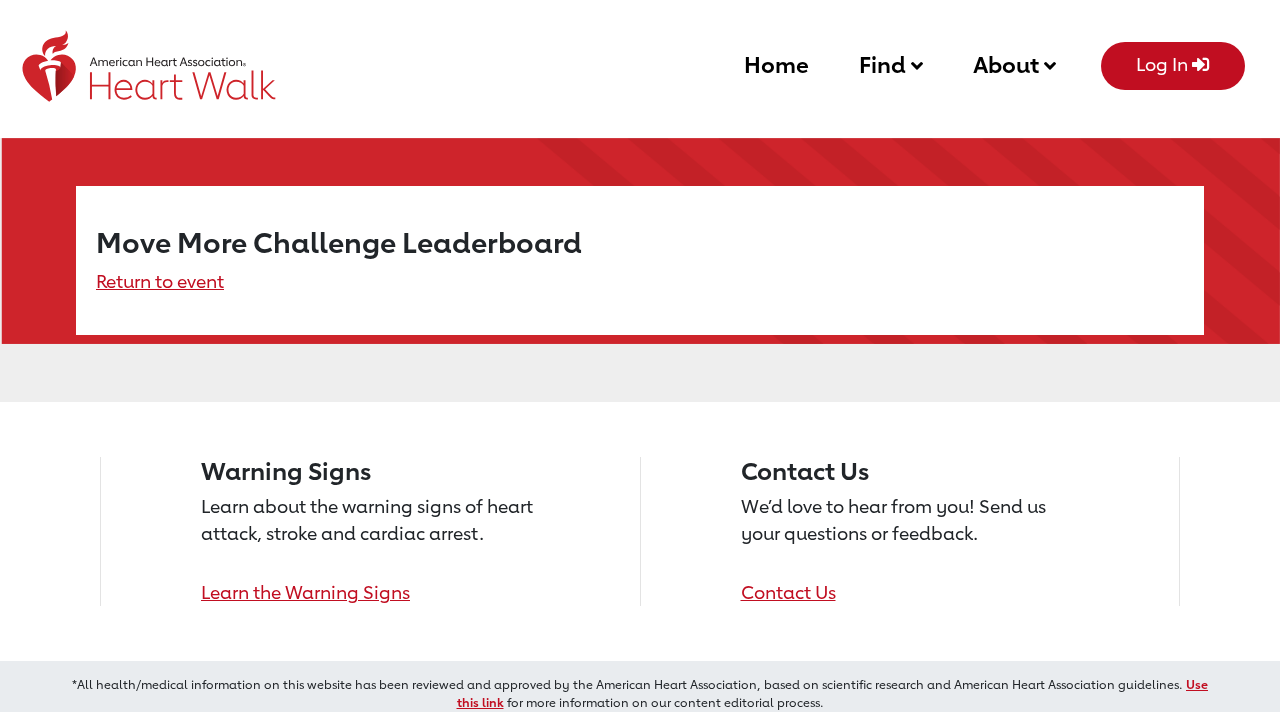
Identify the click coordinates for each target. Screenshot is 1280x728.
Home (776, 64)
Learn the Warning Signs (305, 592)
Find (885, 64)
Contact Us (788, 592)
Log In (1164, 64)
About (1008, 64)
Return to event (160, 281)
